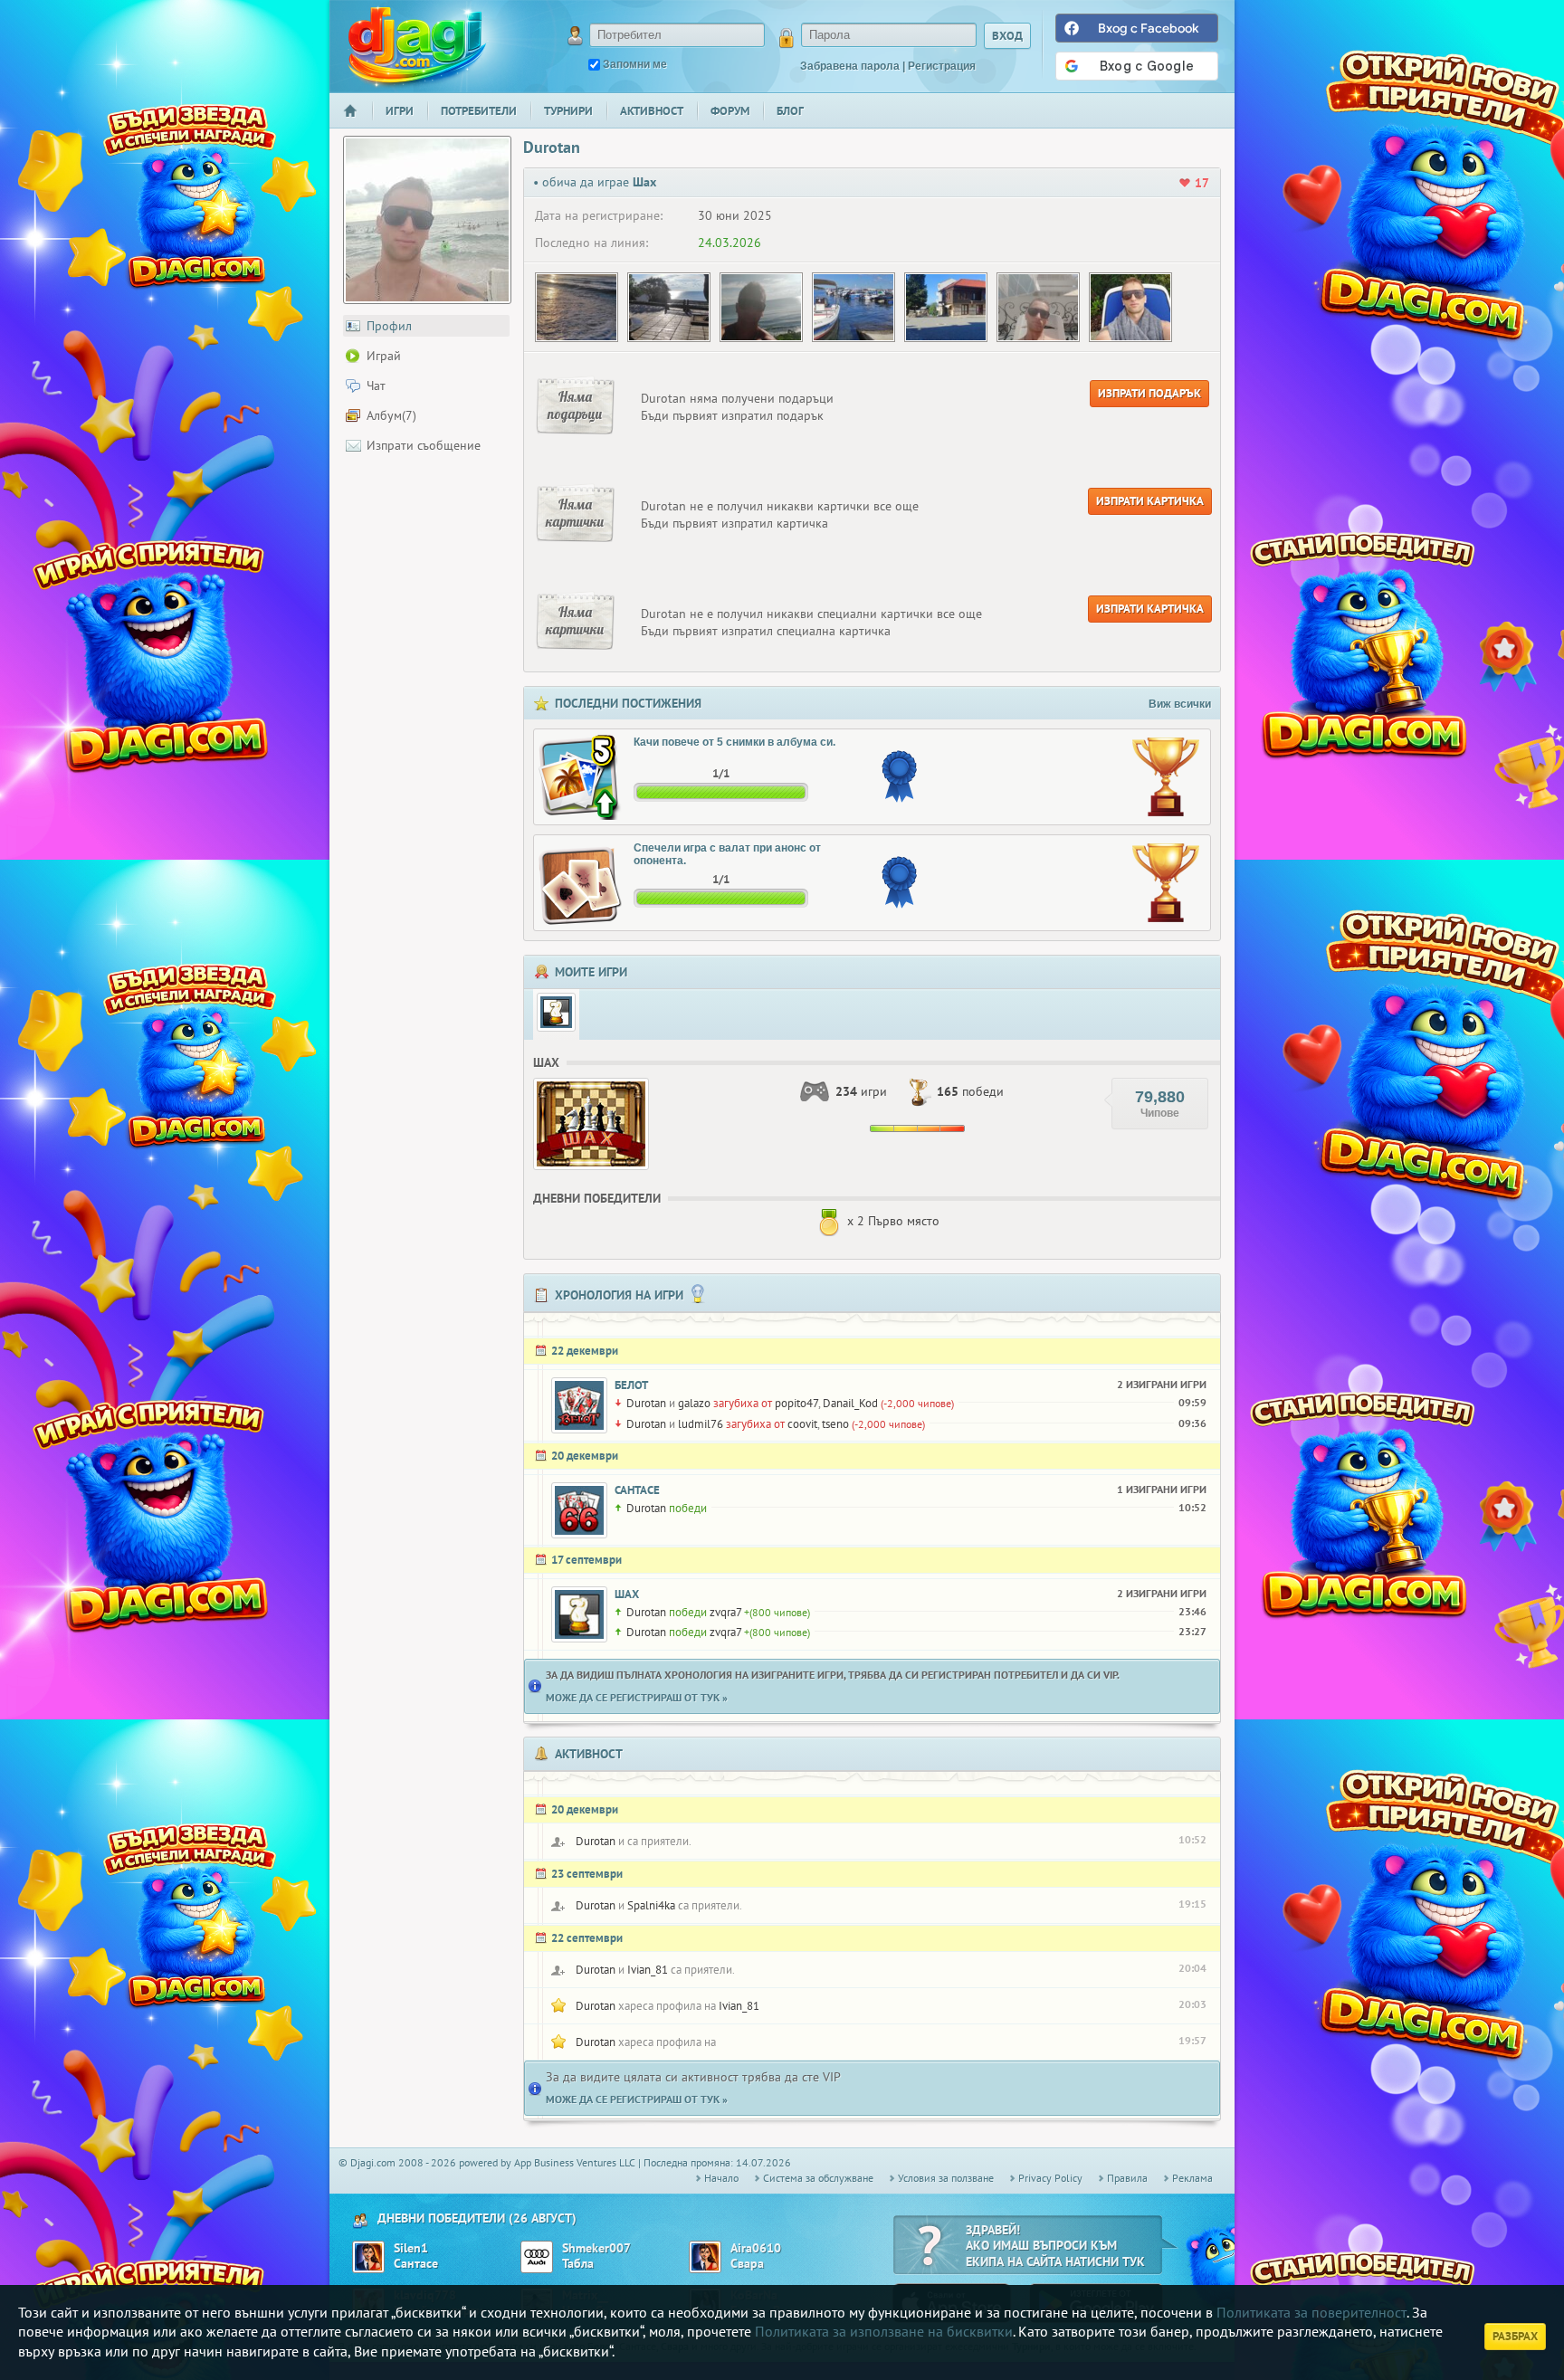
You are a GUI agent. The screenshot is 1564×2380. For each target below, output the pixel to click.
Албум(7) (391, 415)
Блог (790, 111)
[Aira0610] (705, 2257)
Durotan (646, 1403)
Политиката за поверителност (1311, 2312)
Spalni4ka (651, 1905)
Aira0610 (756, 2248)
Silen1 (411, 2248)
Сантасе (637, 1490)
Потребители (479, 111)
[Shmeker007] (537, 2257)
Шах (627, 1594)
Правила (1127, 2178)
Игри (400, 111)
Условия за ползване (946, 2178)
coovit (802, 1424)
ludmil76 (701, 1424)
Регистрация (942, 66)
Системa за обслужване (818, 2178)
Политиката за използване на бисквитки (884, 2331)
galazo (694, 1403)
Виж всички (1180, 704)
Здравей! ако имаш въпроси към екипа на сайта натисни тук (1055, 2246)
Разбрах (1515, 2336)
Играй (384, 356)
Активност (652, 111)
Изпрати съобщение (424, 445)
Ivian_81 (648, 1970)
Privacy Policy (1050, 2178)
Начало (358, 123)
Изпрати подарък (1149, 393)
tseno (835, 1424)
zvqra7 (725, 1612)
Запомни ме (635, 64)
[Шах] (556, 1012)
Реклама (1192, 2178)
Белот (631, 1385)
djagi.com (417, 46)
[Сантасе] (579, 1510)
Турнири (568, 111)
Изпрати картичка (1150, 501)
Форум (730, 111)
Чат (376, 386)
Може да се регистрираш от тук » (637, 1697)
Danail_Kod (850, 1403)
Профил (389, 326)
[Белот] (579, 1405)
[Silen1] (368, 2257)
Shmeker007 (596, 2248)
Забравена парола (850, 66)
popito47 (796, 1403)
